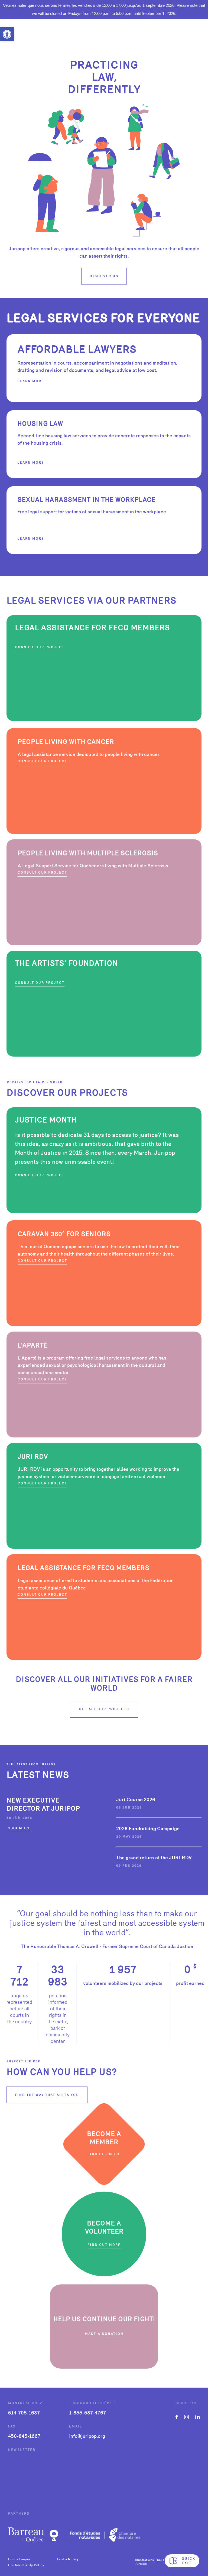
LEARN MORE (31, 463)
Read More (19, 1828)
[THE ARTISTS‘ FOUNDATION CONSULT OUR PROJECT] (104, 1055)
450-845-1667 (24, 2436)
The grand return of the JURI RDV (154, 1858)
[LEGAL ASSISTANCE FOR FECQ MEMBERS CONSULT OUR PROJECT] (104, 720)
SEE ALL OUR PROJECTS (104, 1709)
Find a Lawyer (19, 2559)
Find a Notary (68, 2559)
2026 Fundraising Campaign (148, 1829)
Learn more (31, 381)
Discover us (104, 276)
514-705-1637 (24, 2413)
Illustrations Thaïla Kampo (155, 2560)
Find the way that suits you (47, 2095)
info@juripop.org (87, 2436)
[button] (7, 34)
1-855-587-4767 (87, 2413)
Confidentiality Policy (26, 2565)
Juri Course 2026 (136, 1799)
